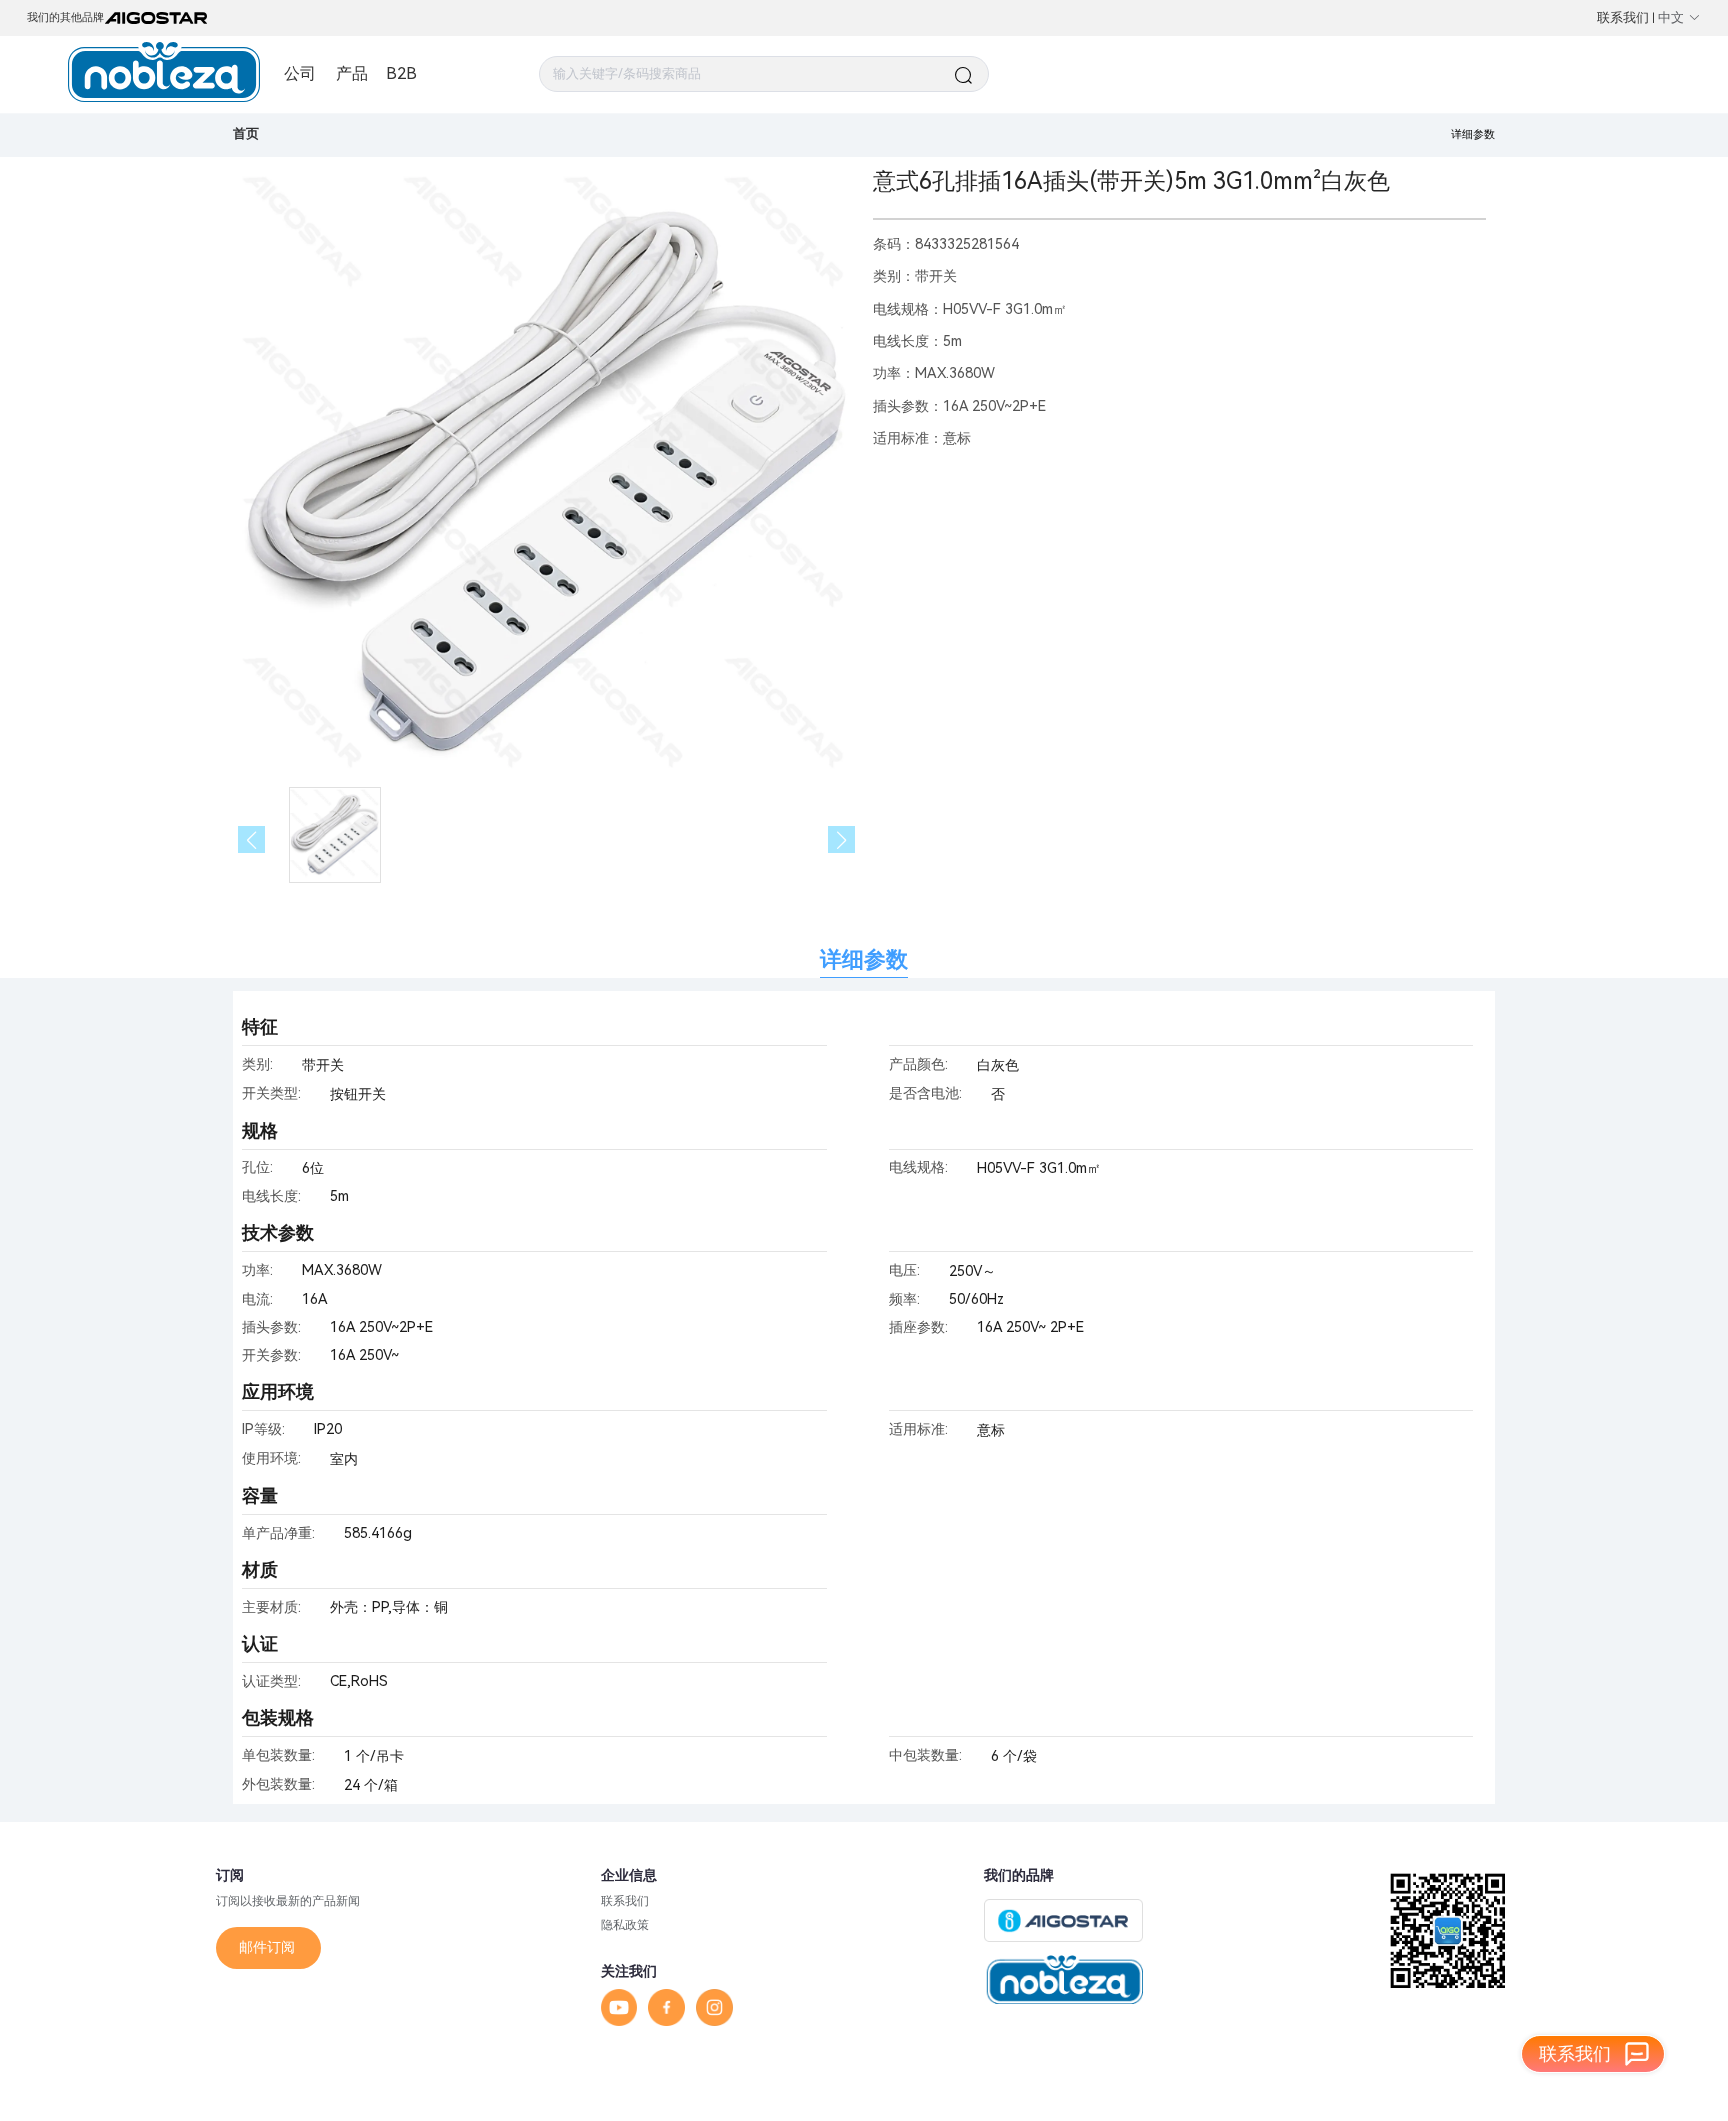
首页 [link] (246, 133)
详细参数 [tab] (864, 959)
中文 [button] (1671, 17)
